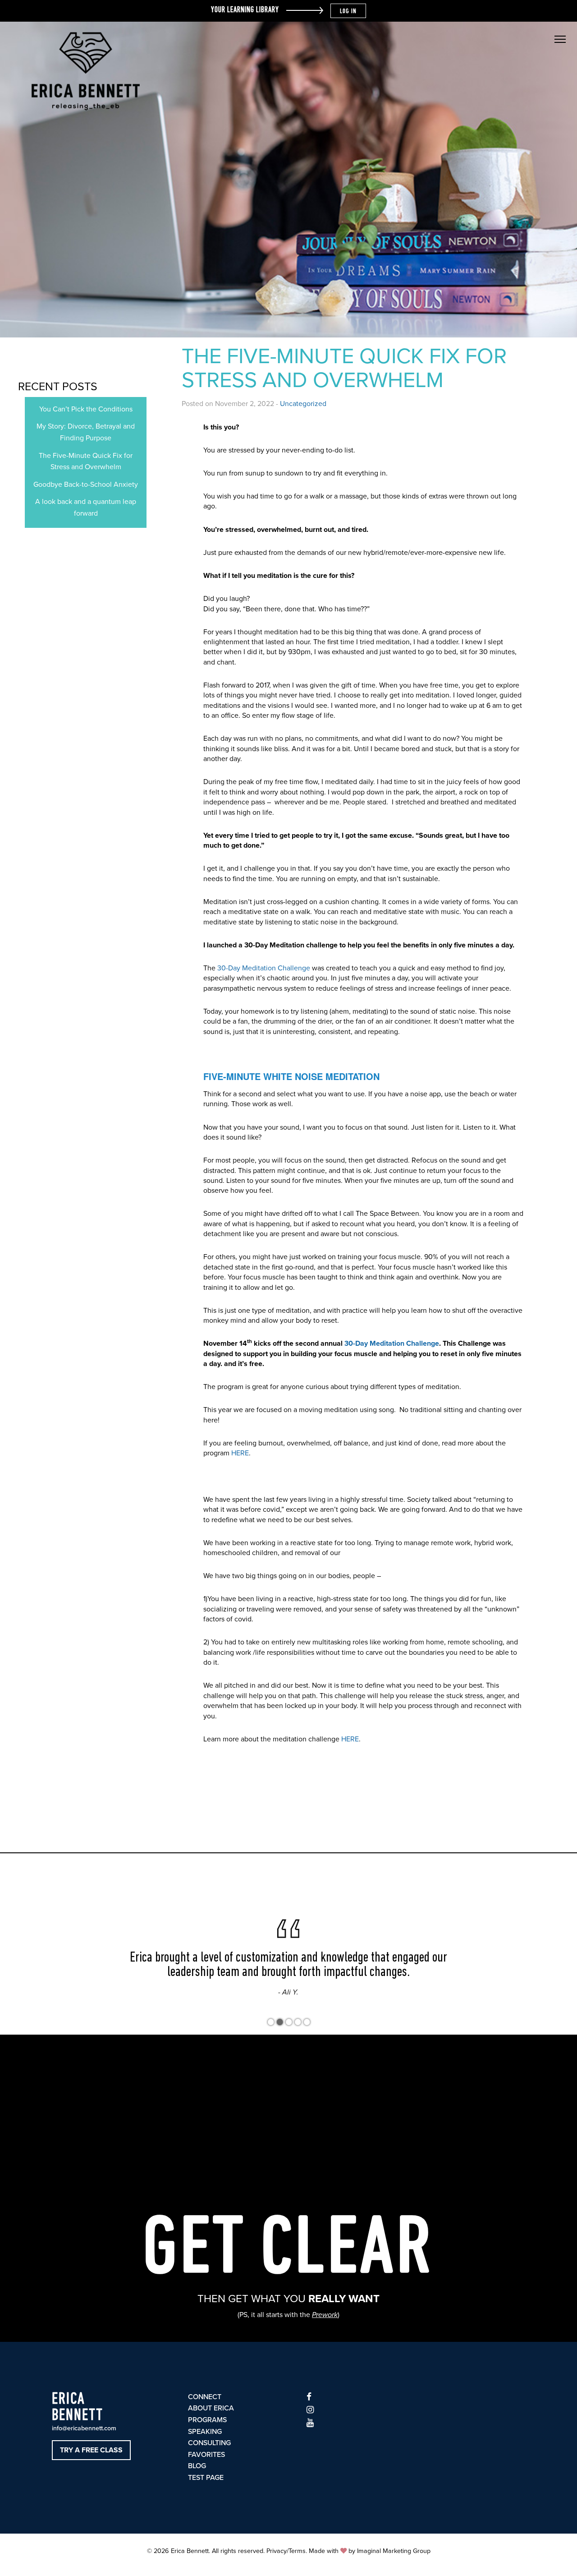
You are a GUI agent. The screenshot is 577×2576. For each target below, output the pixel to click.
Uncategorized (303, 404)
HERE (240, 1453)
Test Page (206, 2478)
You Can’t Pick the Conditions (86, 409)
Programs (207, 2420)
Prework (325, 2315)
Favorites (206, 2455)
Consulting (209, 2443)
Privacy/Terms (286, 2551)
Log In (348, 12)
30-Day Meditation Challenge (264, 968)
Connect (205, 2397)
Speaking (205, 2432)
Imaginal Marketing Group (394, 2551)
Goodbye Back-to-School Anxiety (86, 485)
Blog (197, 2466)
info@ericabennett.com (84, 2428)
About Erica (211, 2408)
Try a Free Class (91, 2450)
